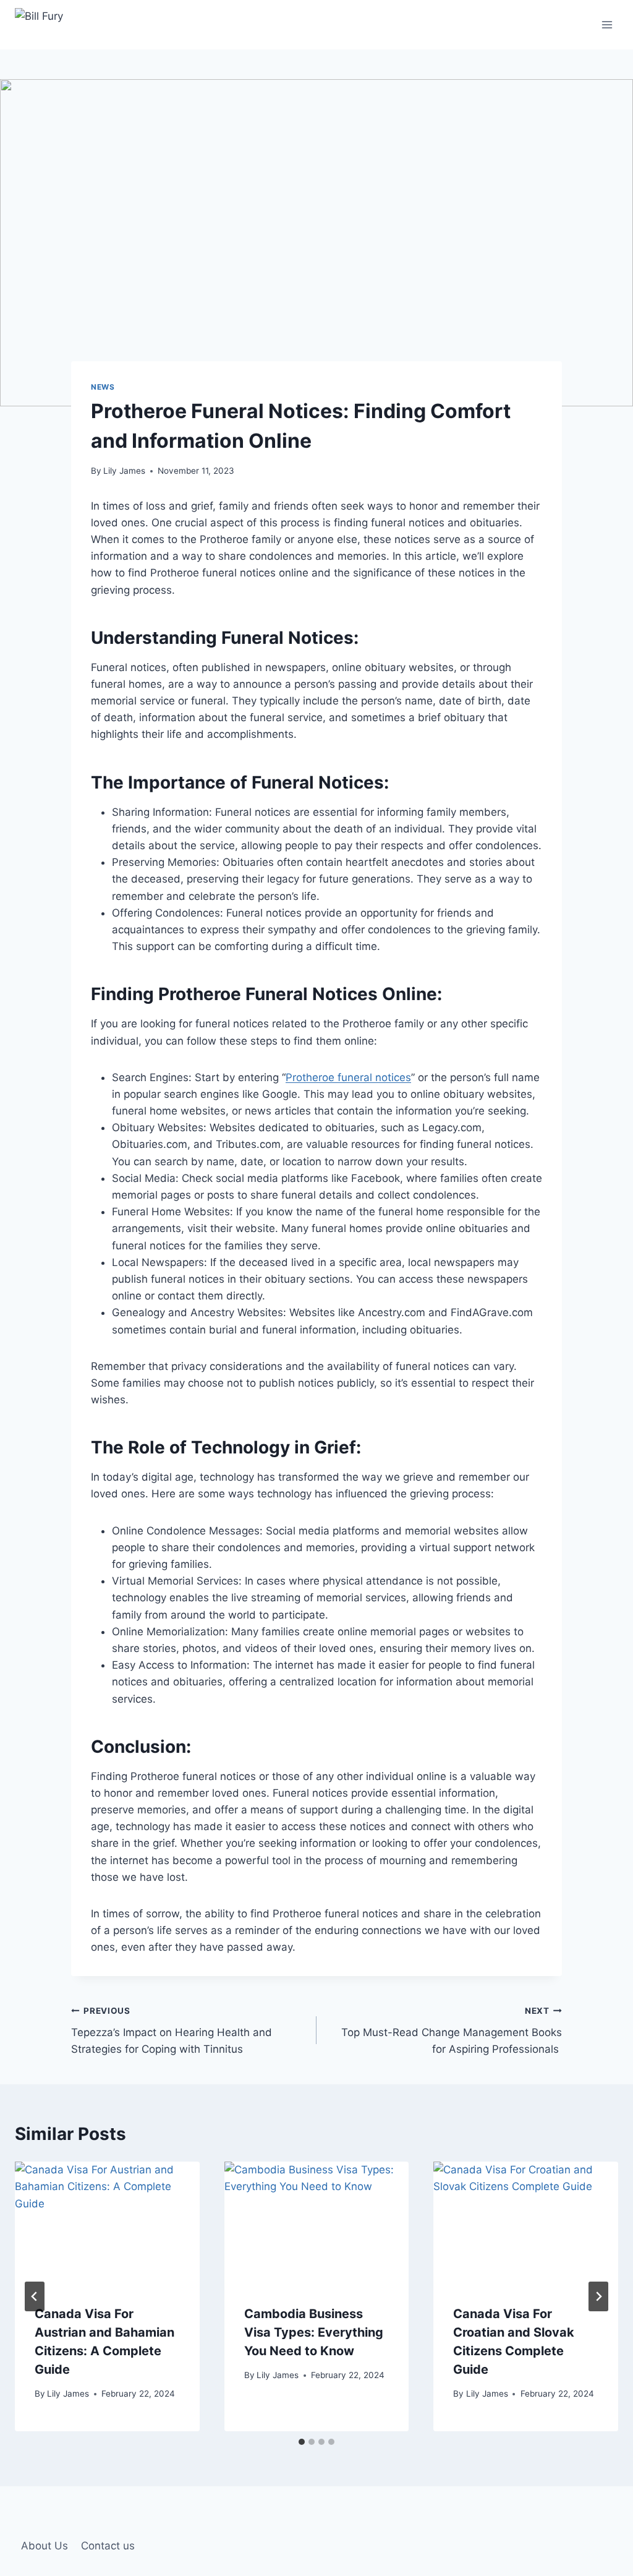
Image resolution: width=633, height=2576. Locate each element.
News (103, 387)
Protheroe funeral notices (348, 1077)
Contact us (108, 2546)
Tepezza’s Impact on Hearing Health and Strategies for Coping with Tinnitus (172, 2030)
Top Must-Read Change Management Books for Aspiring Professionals (452, 2030)
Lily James (124, 471)
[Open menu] (607, 24)
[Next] (598, 2296)
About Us (45, 2546)
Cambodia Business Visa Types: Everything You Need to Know (314, 2332)
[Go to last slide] (35, 2296)
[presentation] (107, 2223)
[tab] (302, 2442)
